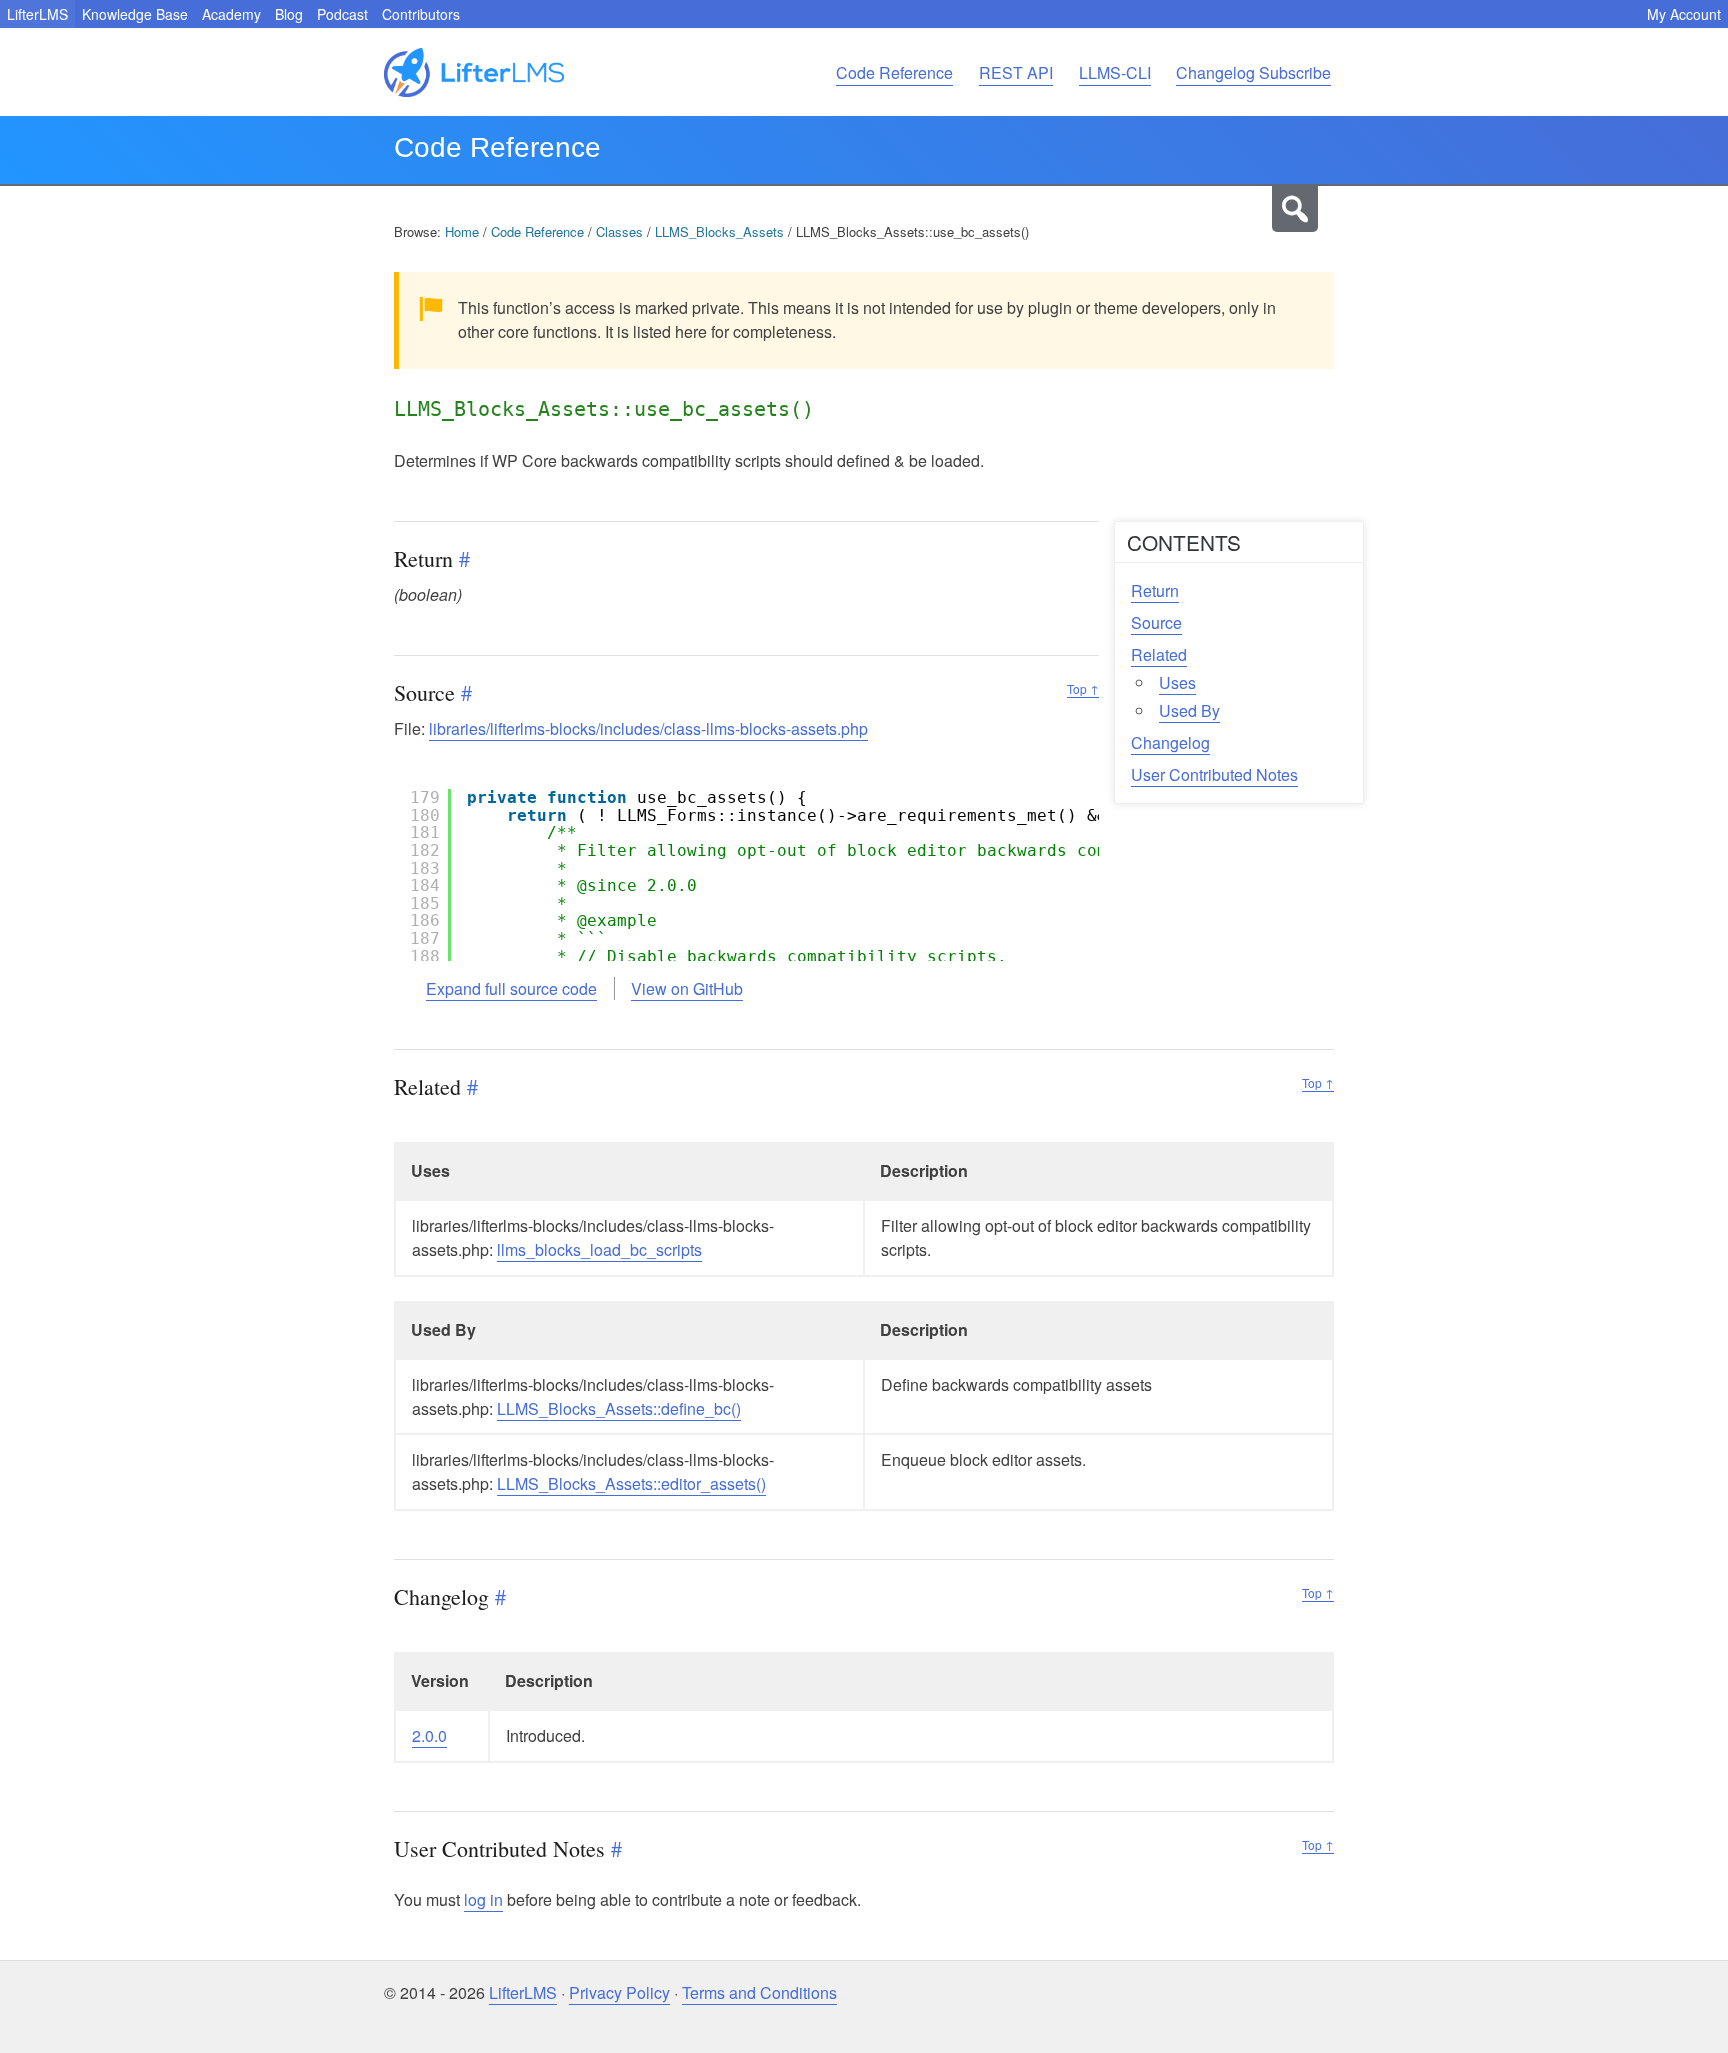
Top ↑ (1083, 688)
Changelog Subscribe (1253, 72)
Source (1156, 622)
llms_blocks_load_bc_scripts (599, 1249)
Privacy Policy (619, 1992)
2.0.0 (429, 1735)
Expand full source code (511, 988)
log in (483, 1899)
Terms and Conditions (759, 1992)
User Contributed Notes (1214, 774)
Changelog (1170, 742)
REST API (1016, 72)
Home (462, 231)
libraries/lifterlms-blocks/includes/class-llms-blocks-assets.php (648, 728)
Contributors (421, 14)
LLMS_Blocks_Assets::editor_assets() (631, 1483)
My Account (1684, 14)
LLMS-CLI (1115, 72)
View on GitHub (687, 988)
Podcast (342, 14)
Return (1155, 590)
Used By (1189, 710)
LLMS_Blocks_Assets (719, 231)
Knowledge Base (135, 14)
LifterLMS (37, 14)
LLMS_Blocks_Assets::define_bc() (619, 1408)
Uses (1177, 682)
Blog (289, 14)
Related (1159, 654)
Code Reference (894, 72)
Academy (231, 14)
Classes (619, 231)
